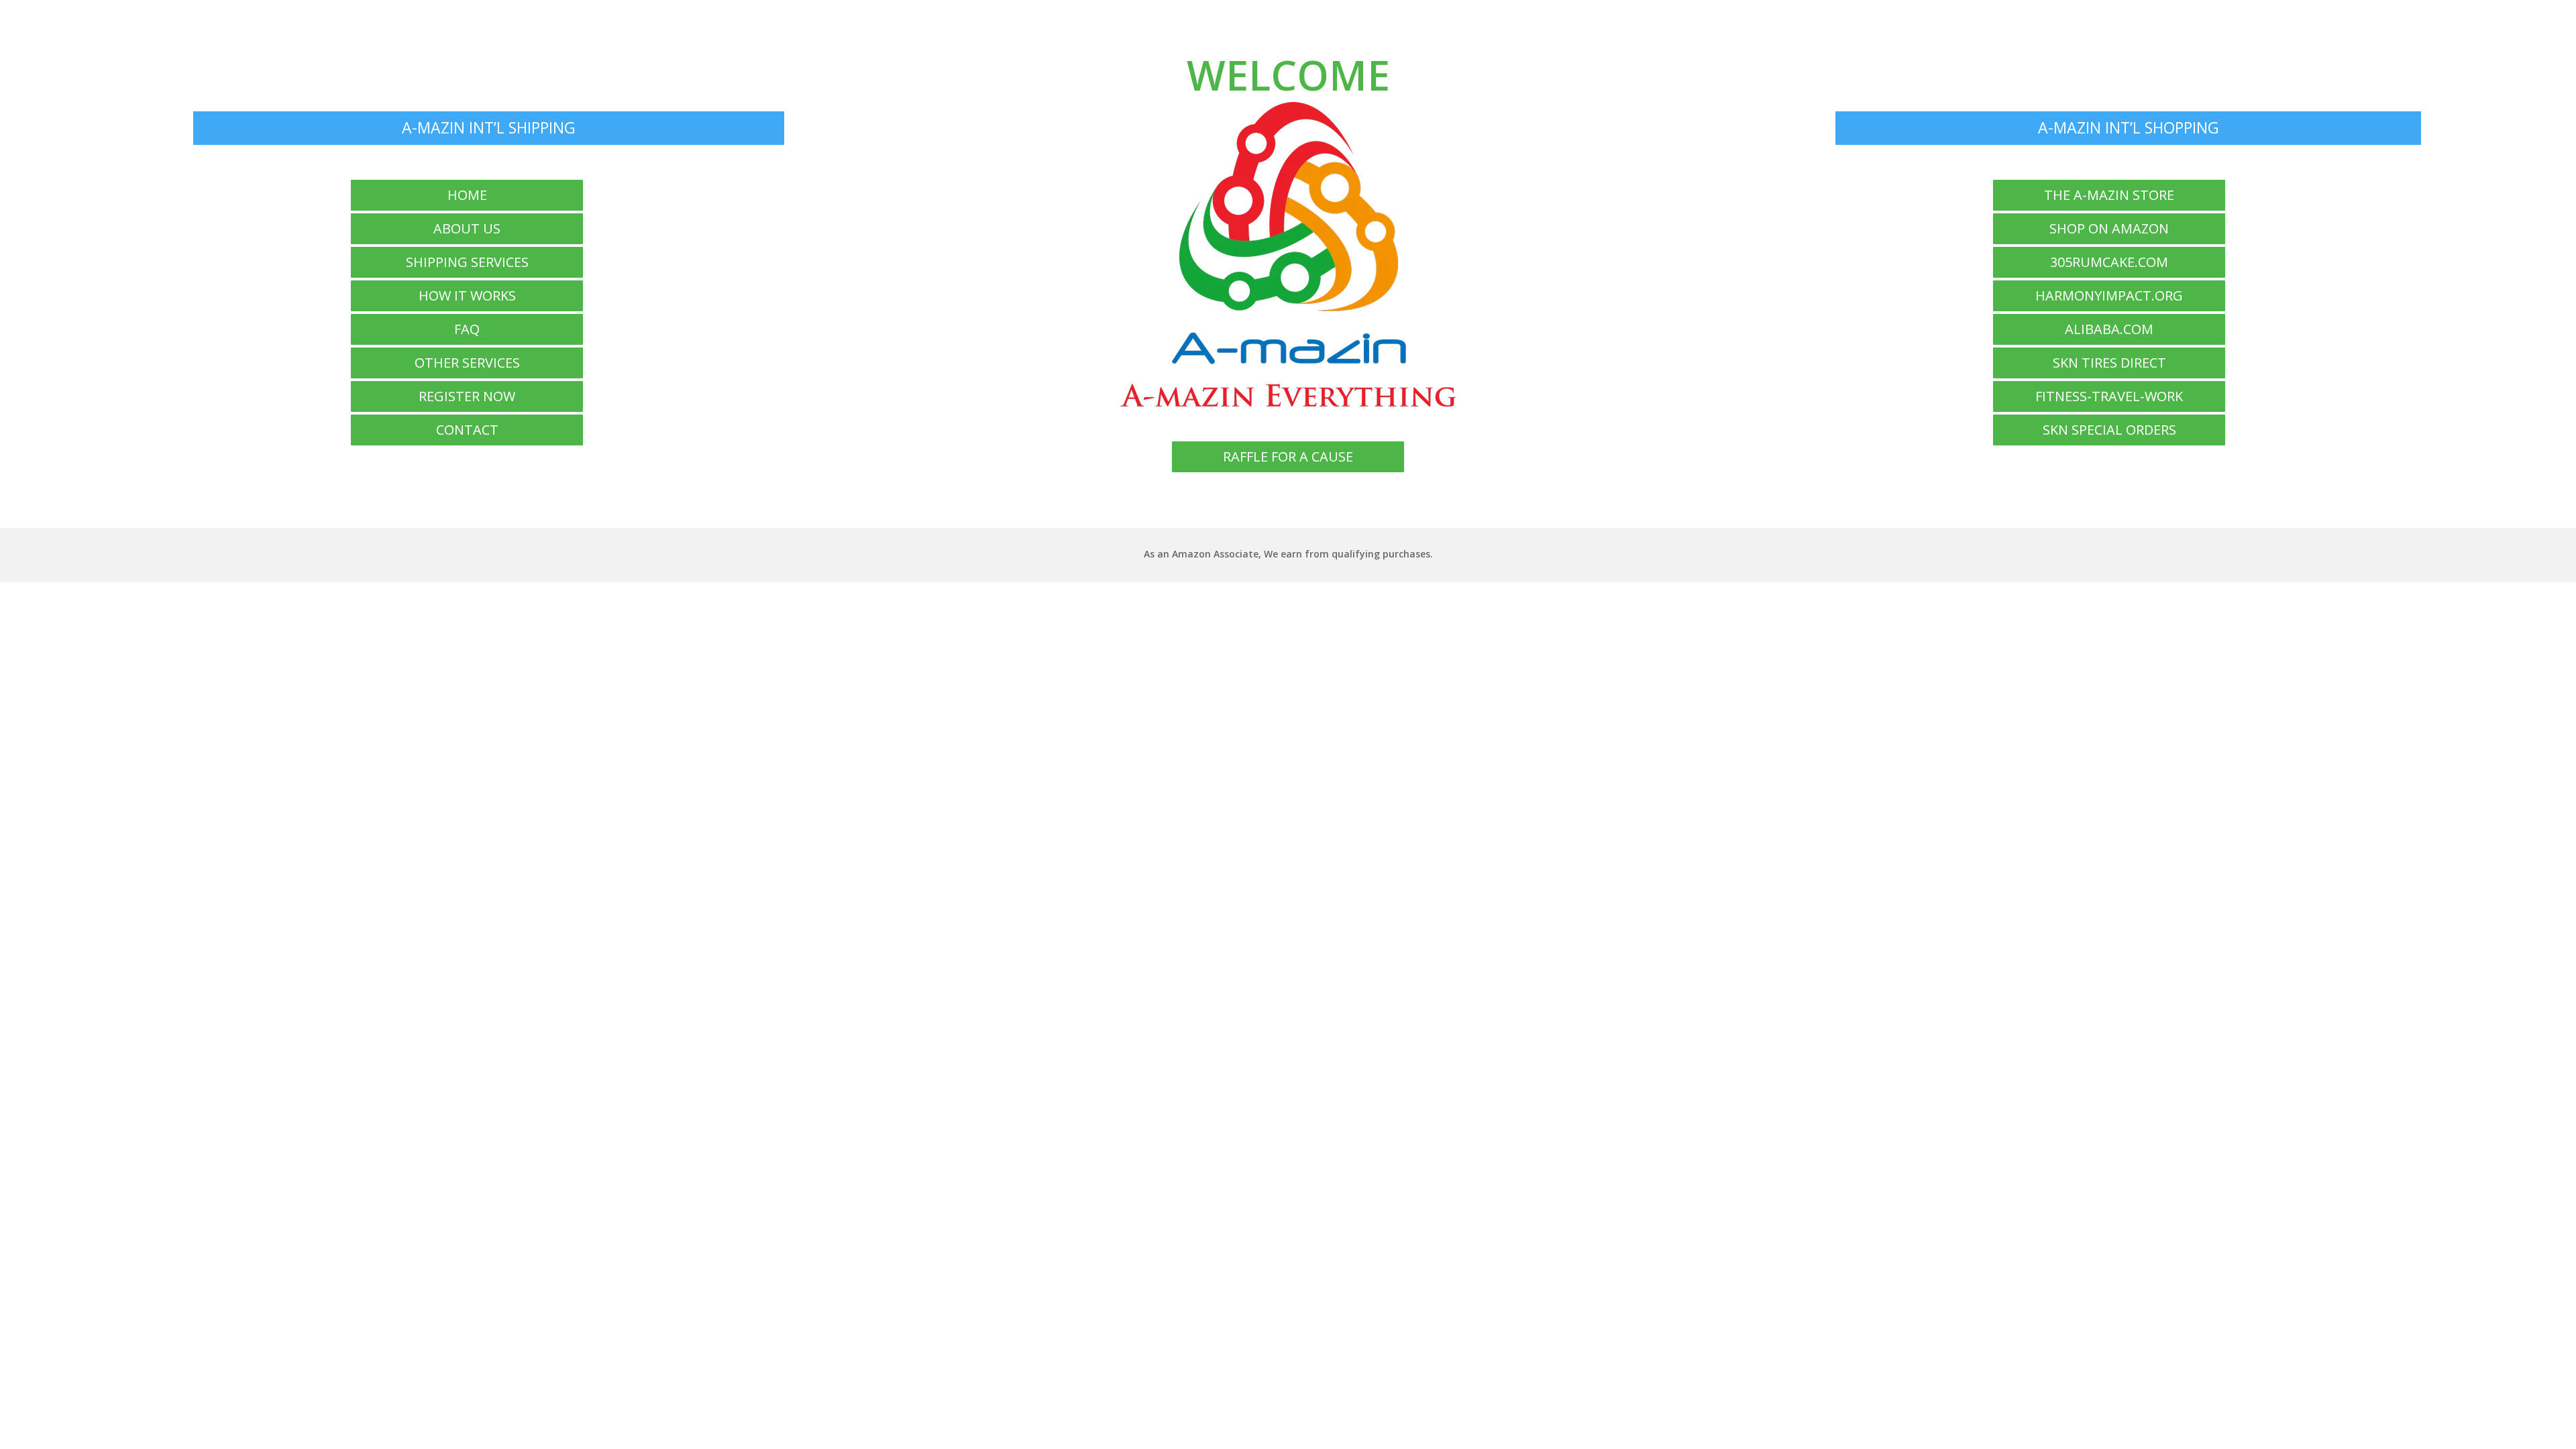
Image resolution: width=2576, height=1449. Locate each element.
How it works (467, 296)
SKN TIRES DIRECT (2109, 363)
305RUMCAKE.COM (2109, 262)
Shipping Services (467, 262)
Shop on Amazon (2109, 228)
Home (467, 195)
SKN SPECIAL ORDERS (2109, 430)
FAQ (467, 329)
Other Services (467, 363)
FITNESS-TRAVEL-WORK (2109, 396)
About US (467, 228)
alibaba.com (2109, 329)
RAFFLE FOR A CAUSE (1288, 457)
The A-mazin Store (2109, 195)
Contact (467, 430)
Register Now (467, 396)
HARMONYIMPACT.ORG (2109, 296)
